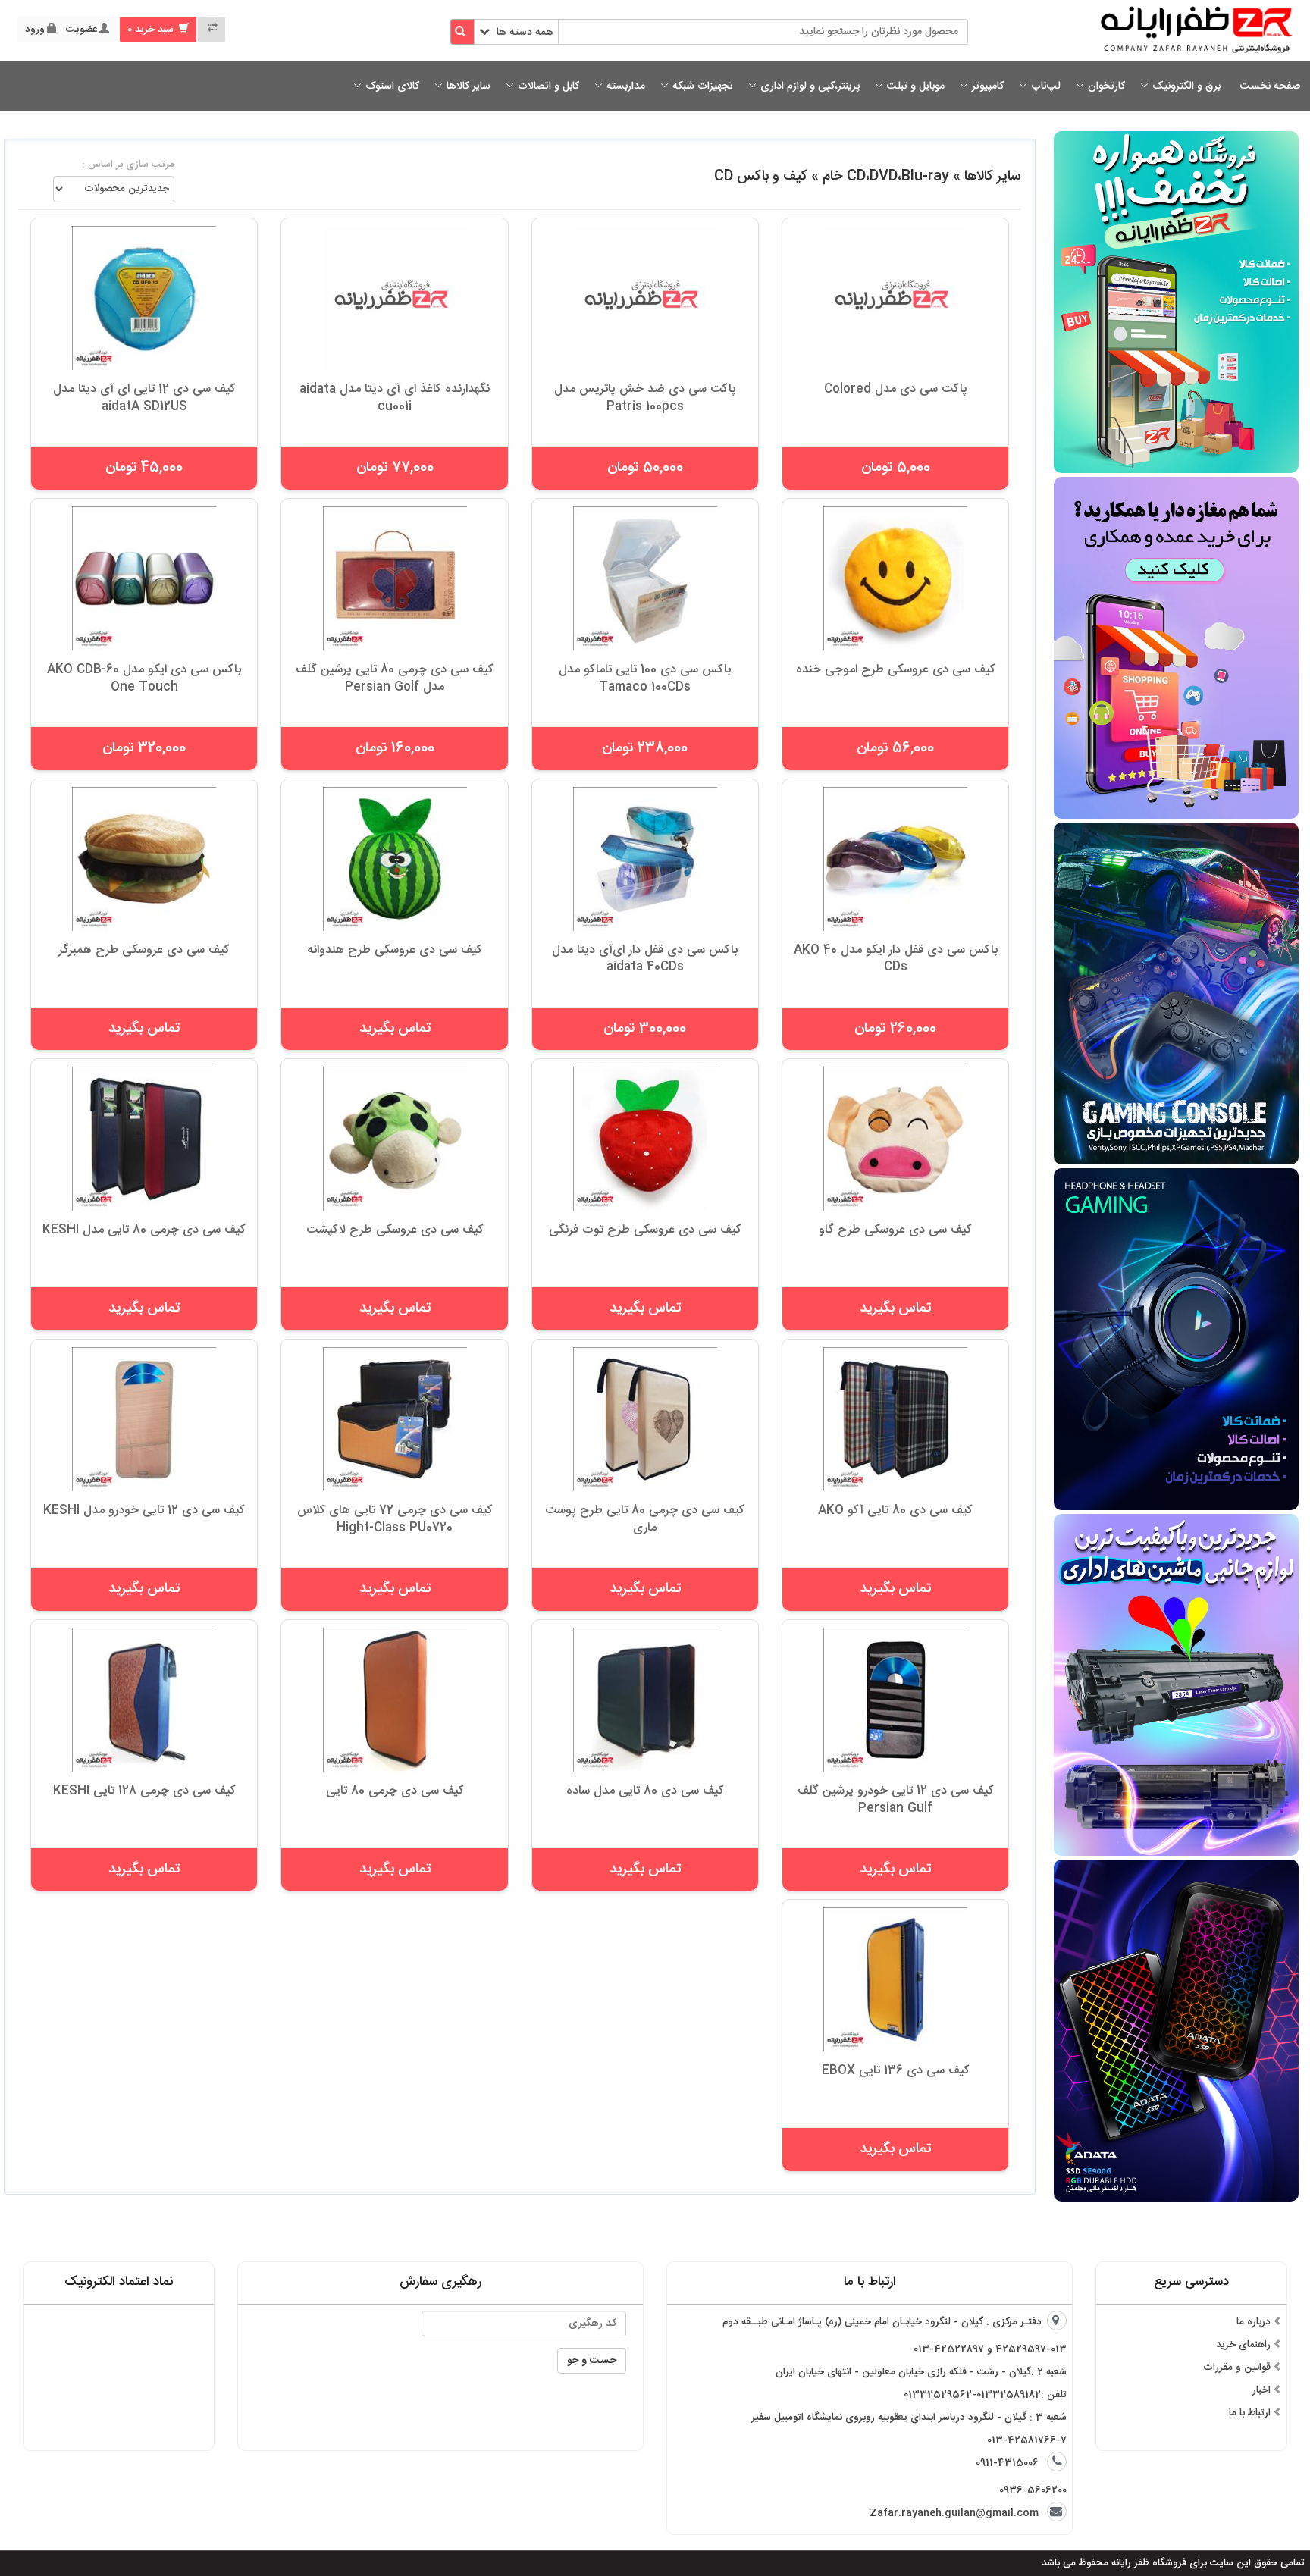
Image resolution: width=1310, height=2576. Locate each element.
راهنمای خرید (1243, 2345)
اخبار (1261, 2390)
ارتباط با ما (1250, 2413)
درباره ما (1254, 2322)
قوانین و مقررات (1237, 2368)
